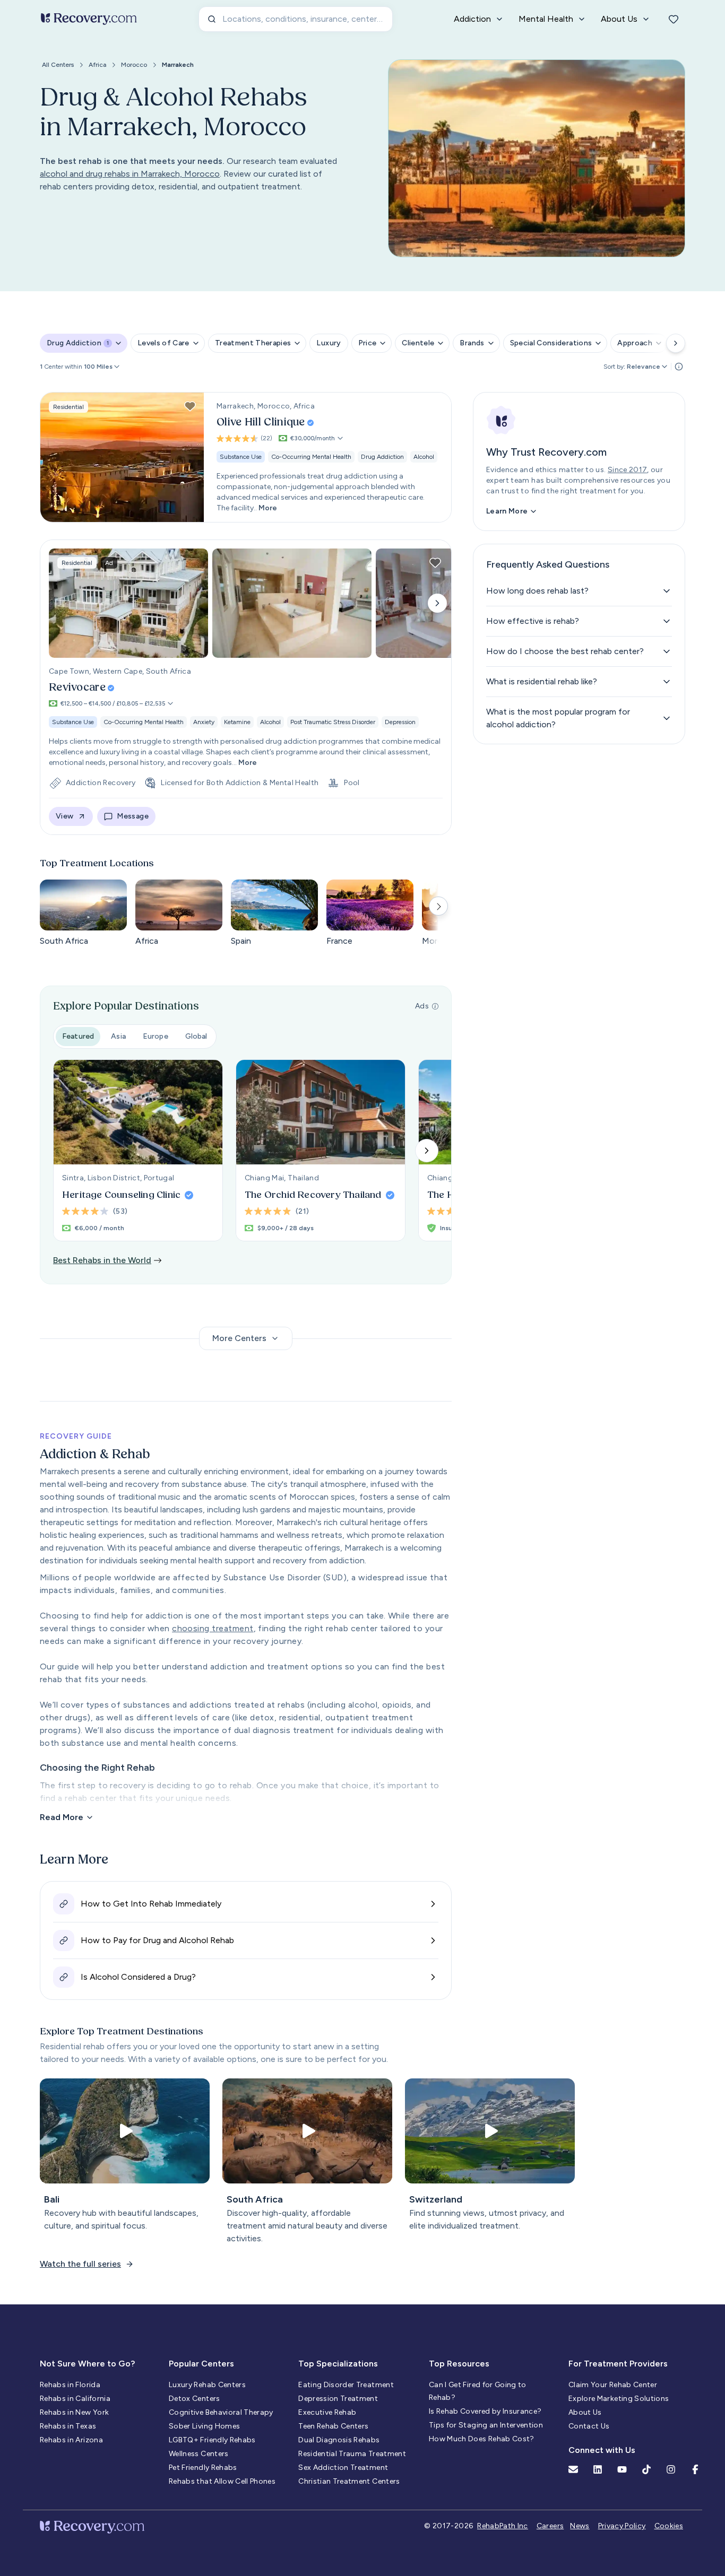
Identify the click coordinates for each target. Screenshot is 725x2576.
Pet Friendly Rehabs (203, 2468)
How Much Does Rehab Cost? (482, 2439)
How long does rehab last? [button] (537, 591)
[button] (102, 367)
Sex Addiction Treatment (343, 2468)
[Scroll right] (676, 343)
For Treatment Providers (618, 2364)
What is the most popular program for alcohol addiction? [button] (558, 718)
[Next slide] (437, 603)
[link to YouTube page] (622, 2469)
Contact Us (589, 2426)
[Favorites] (674, 19)
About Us (585, 2412)
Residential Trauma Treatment (352, 2454)
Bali (52, 2199)
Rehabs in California (75, 2399)
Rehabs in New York (74, 2412)
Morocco (134, 65)
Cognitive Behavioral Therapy (221, 2412)
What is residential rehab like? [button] (542, 681)
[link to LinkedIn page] (598, 2469)
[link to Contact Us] (573, 2469)
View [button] (64, 816)
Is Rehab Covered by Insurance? (485, 2411)
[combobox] (296, 19)
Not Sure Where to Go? (87, 2364)
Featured (78, 1036)
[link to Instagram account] (671, 2469)
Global (196, 1036)
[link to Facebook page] (695, 2469)
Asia (118, 1036)
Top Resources (459, 2364)
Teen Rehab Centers (333, 2426)
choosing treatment (213, 1628)
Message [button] (132, 816)
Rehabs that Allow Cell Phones (222, 2481)
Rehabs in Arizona (71, 2440)
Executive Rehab (327, 2412)
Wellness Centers (199, 2454)
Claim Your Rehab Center (613, 2385)
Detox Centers (195, 2399)
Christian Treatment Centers (349, 2481)
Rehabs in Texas (68, 2426)
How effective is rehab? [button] (533, 621)
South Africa (255, 2199)
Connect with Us (602, 2450)
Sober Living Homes (204, 2426)
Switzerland (436, 2199)
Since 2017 (628, 470)
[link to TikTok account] (646, 2469)
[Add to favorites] (190, 406)
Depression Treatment (338, 2399)
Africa (97, 65)
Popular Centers (201, 2364)
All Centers (58, 65)
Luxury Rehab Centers (207, 2385)
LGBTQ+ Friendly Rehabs (212, 2440)
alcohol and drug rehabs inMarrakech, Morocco (130, 174)
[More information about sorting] (679, 367)
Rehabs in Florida (70, 2385)
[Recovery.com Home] (89, 19)
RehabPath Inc (503, 2526)
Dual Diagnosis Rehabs (339, 2440)
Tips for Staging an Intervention (486, 2425)
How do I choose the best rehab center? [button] (565, 651)
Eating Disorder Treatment (346, 2385)
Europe (156, 1036)
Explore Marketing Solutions (619, 2399)
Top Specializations (338, 2364)
